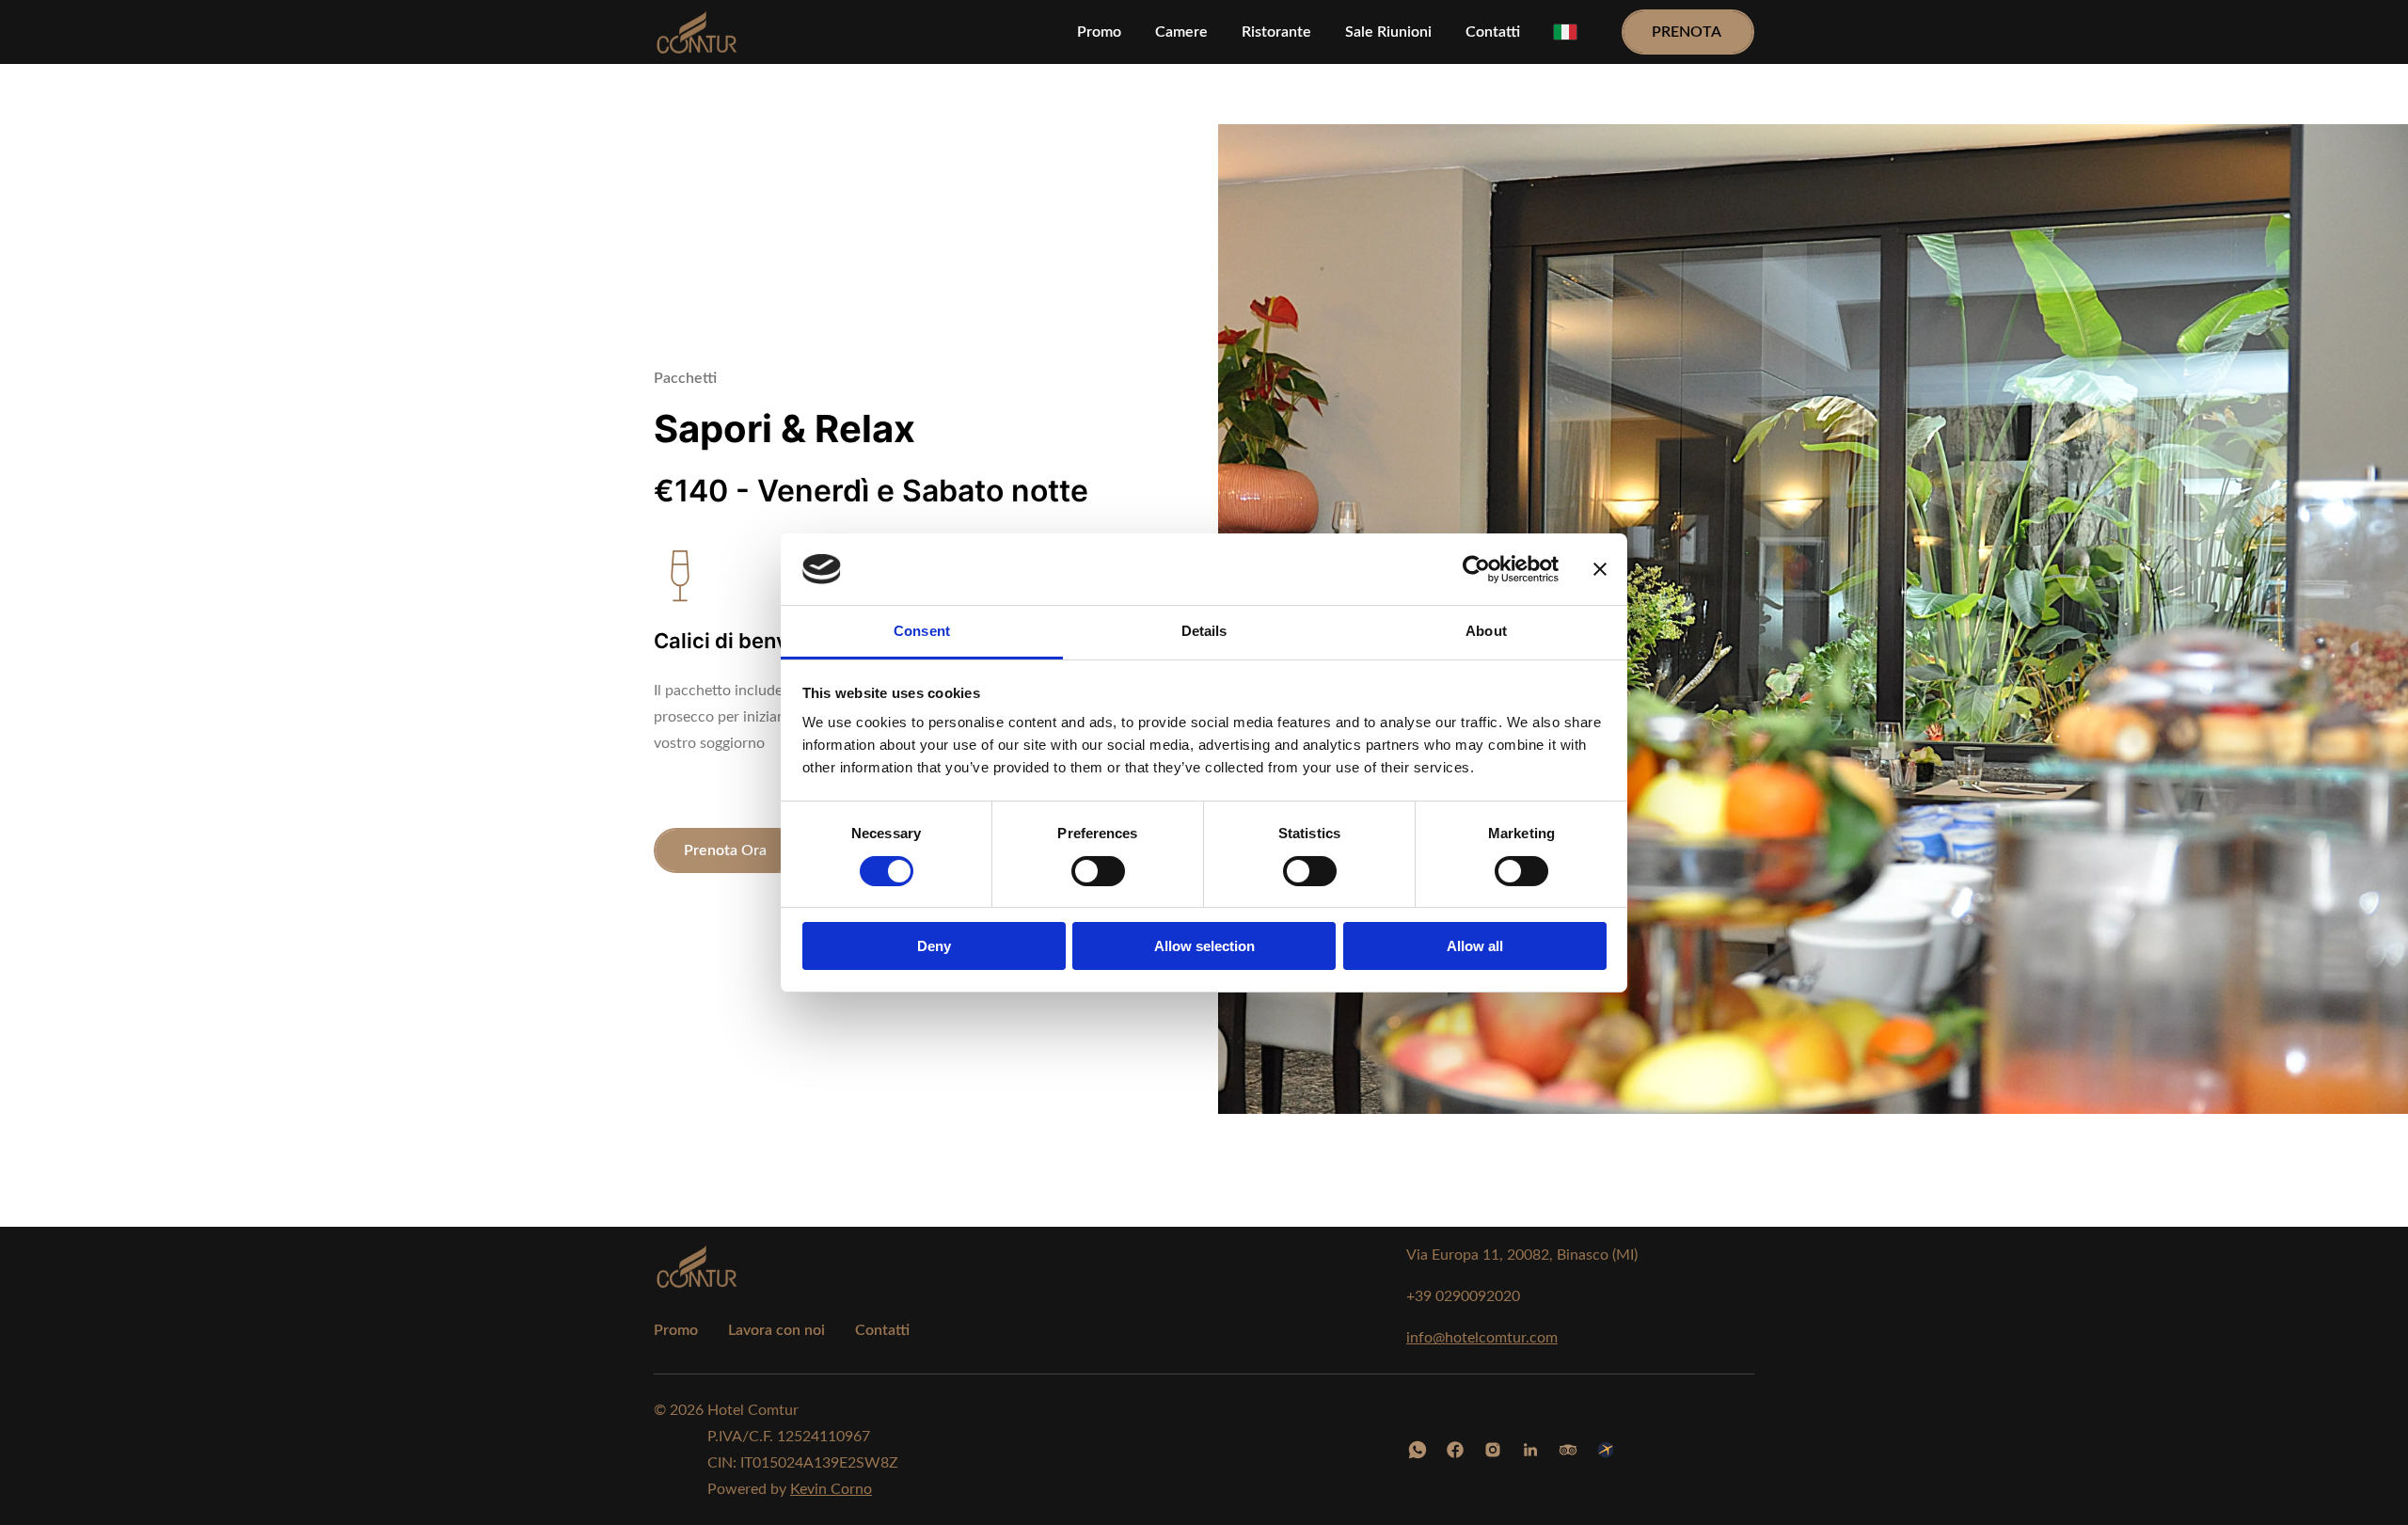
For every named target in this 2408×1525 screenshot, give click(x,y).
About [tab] (1486, 631)
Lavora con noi (776, 1330)
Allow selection (1204, 946)
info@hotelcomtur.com (1482, 1338)
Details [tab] (1204, 631)
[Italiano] (1565, 32)
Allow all (1475, 946)
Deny (934, 946)
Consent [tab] (922, 631)
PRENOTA (1688, 32)
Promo (676, 1330)
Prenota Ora (727, 850)
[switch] (1098, 871)
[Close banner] (1600, 569)
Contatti (882, 1330)
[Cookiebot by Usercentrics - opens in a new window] (1476, 569)
